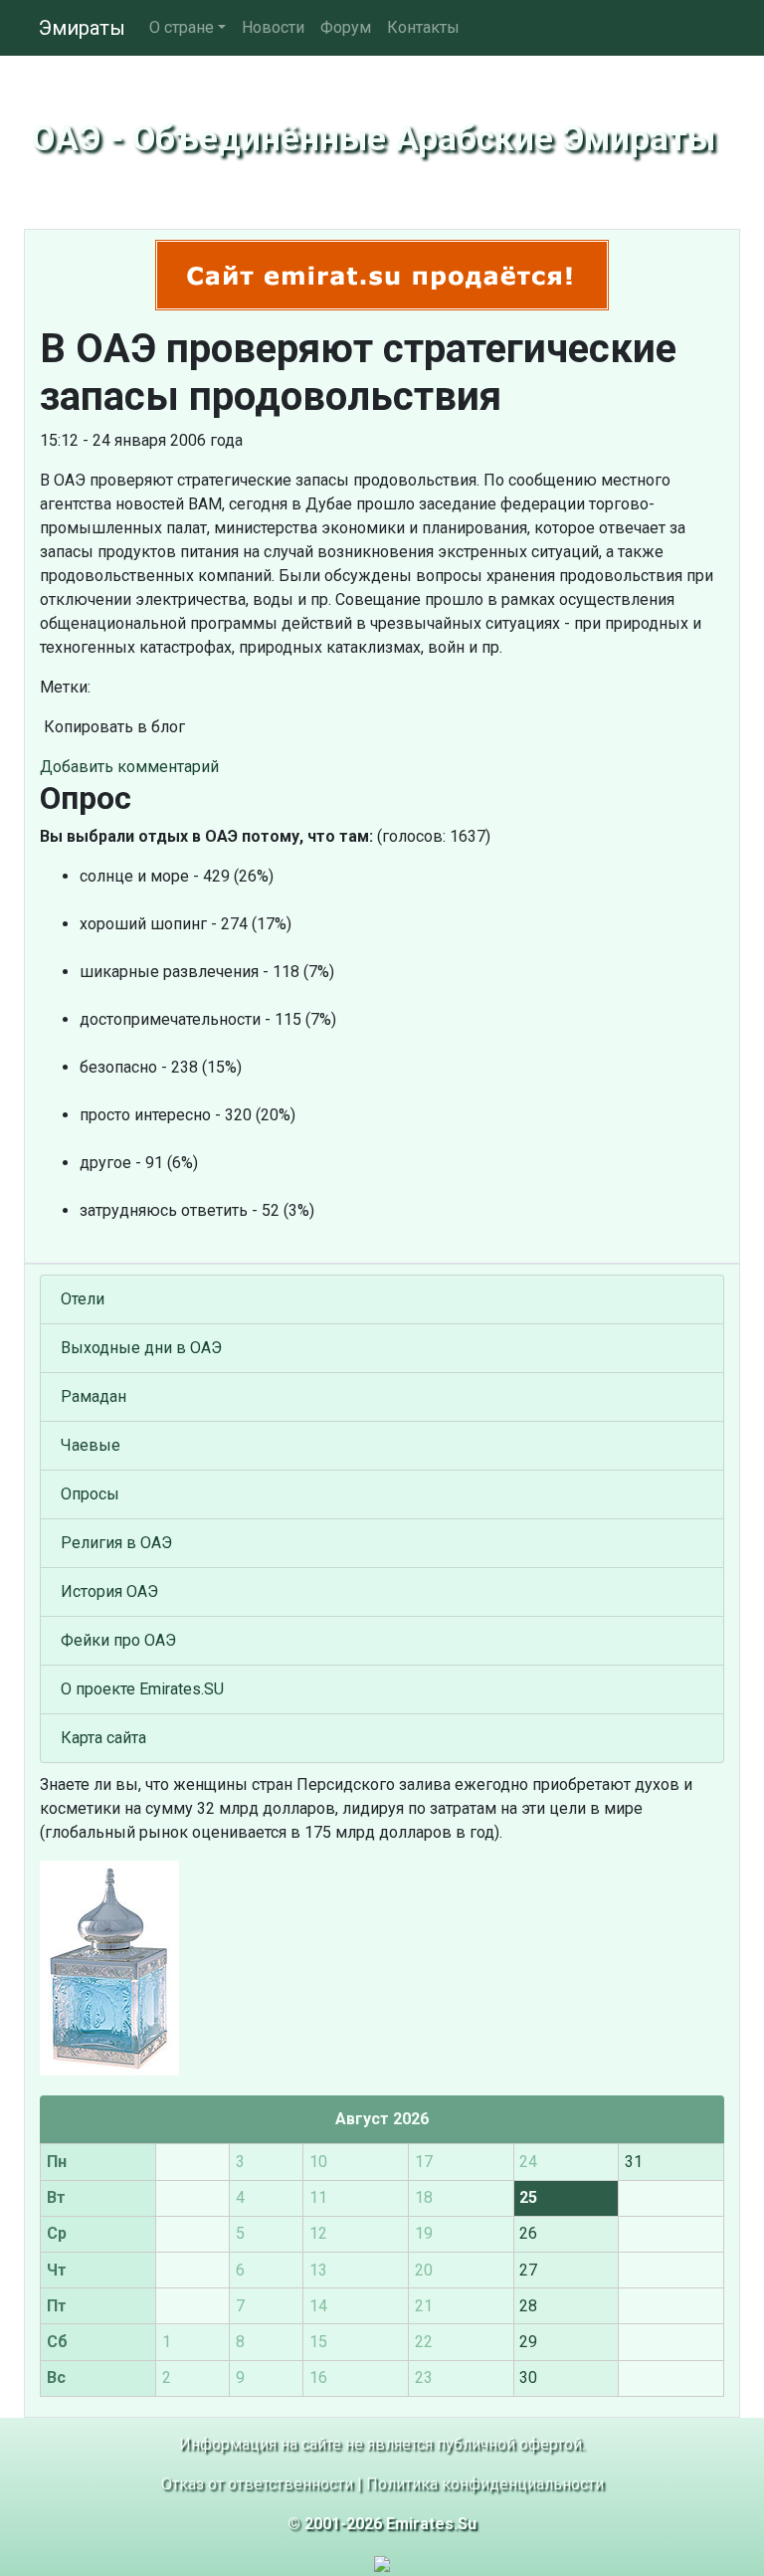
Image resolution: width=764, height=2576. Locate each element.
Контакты (423, 27)
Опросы (90, 1494)
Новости (273, 27)
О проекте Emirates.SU (142, 1689)
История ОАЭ (109, 1591)
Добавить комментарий (129, 767)
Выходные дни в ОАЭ (141, 1348)
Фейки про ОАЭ (118, 1640)
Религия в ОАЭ (116, 1543)
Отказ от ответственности (257, 2484)
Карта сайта (103, 1738)
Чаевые (91, 1445)
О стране (182, 27)
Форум (346, 27)
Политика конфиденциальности (485, 2484)
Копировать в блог (112, 727)
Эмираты (82, 28)
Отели (83, 1299)
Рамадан (94, 1396)
